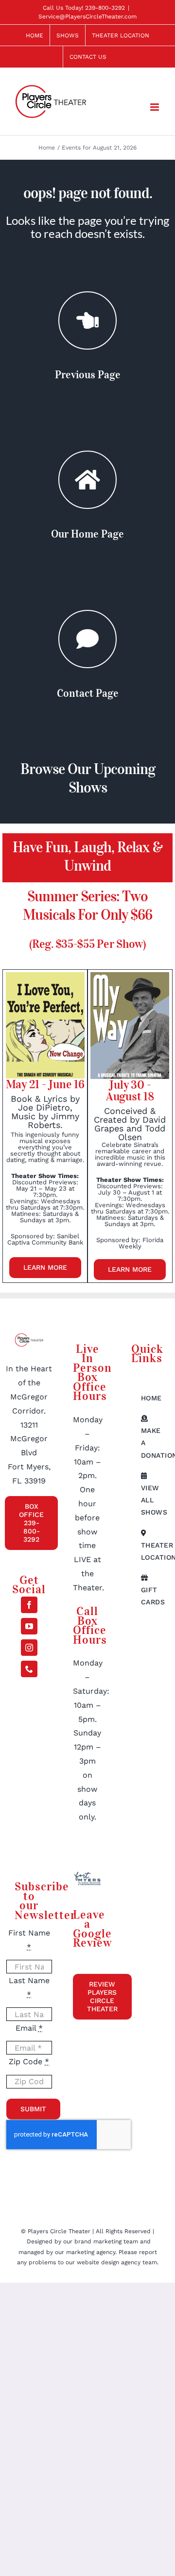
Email (29, 2028)
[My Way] (130, 976)
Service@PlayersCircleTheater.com (87, 17)
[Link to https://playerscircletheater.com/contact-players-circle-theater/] (87, 639)
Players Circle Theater (59, 2231)
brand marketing (99, 2241)
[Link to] (87, 320)
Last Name (29, 1987)
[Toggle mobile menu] (155, 107)
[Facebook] (29, 1605)
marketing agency (91, 2252)
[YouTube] (29, 1626)
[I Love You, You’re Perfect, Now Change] (45, 976)
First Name (29, 1940)
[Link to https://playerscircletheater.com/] (87, 480)
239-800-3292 (105, 8)
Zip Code (29, 2062)
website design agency (110, 2262)
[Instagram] (29, 1648)
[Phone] (29, 1669)
